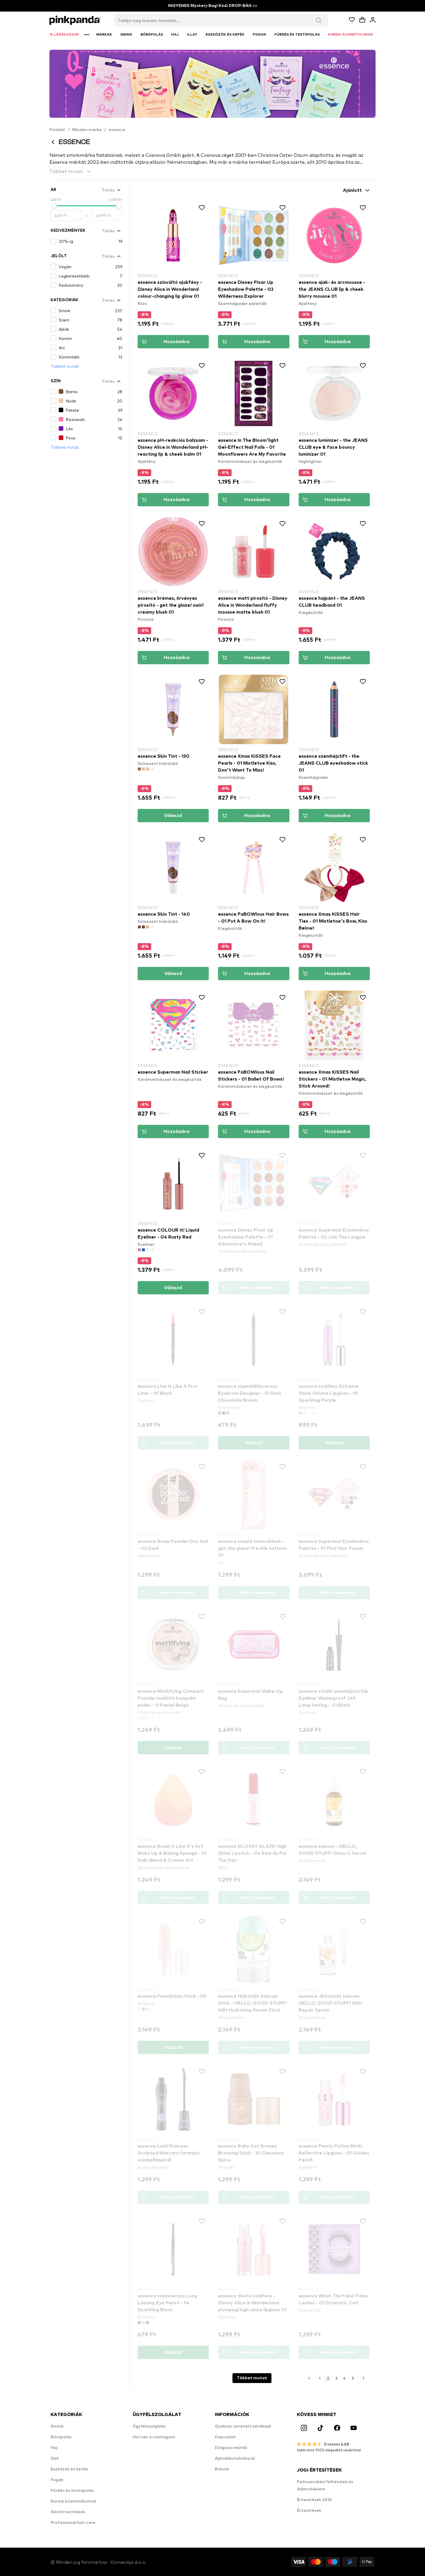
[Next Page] (363, 2378)
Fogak (57, 2480)
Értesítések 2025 (314, 2500)
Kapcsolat (225, 2437)
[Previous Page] (309, 2378)
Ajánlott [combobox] (352, 190)
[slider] (54, 206)
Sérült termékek (68, 2512)
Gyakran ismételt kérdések (243, 2426)
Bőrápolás (61, 2437)
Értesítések (309, 2511)
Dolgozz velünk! (231, 2448)
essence (117, 130)
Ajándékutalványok (235, 2459)
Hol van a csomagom (154, 2437)
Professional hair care (73, 2523)
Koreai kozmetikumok (73, 2501)
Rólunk (222, 2469)
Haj (54, 2448)
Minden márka (87, 130)
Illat (55, 2459)
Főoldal (60, 130)
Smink (57, 2426)
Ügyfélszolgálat (149, 2426)
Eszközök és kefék (69, 2469)
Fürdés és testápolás (72, 2491)
